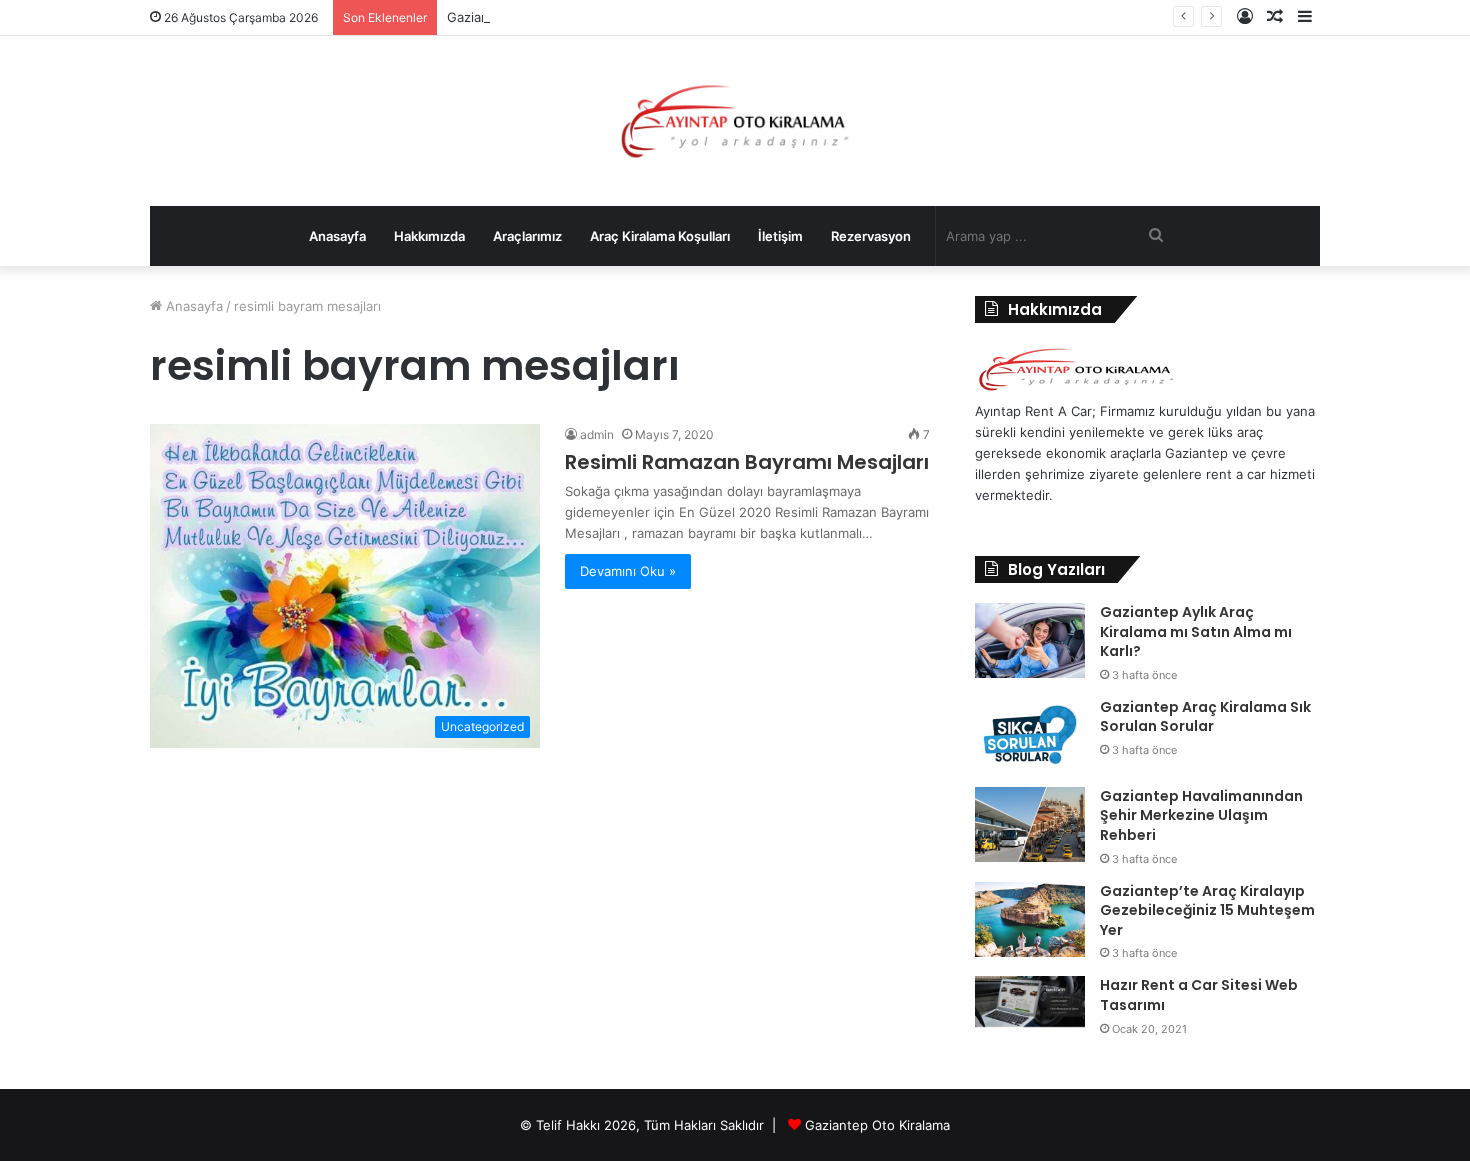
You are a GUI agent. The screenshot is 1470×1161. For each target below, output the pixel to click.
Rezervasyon (871, 236)
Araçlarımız (527, 236)
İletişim (780, 236)
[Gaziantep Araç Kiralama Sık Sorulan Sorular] (1030, 735)
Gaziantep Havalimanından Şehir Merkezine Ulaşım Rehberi (1201, 815)
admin (597, 434)
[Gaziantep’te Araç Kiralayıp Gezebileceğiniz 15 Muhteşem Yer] (1030, 919)
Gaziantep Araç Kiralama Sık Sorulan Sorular (1205, 717)
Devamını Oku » (628, 571)
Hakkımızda (429, 236)
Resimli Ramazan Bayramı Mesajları (747, 462)
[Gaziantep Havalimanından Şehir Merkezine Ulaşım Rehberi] (1030, 824)
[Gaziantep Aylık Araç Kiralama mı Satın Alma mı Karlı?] (1030, 640)
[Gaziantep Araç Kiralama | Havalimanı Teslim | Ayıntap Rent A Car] (735, 121)
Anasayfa (337, 236)
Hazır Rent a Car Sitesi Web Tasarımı (1199, 995)
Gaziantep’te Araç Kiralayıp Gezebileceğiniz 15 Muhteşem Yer (1207, 910)
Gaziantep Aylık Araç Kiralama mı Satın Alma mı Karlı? (1196, 631)
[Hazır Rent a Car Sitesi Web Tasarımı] (1030, 1001)
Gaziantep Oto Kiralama (877, 1125)
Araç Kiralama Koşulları (660, 236)
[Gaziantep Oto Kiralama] (1076, 390)
